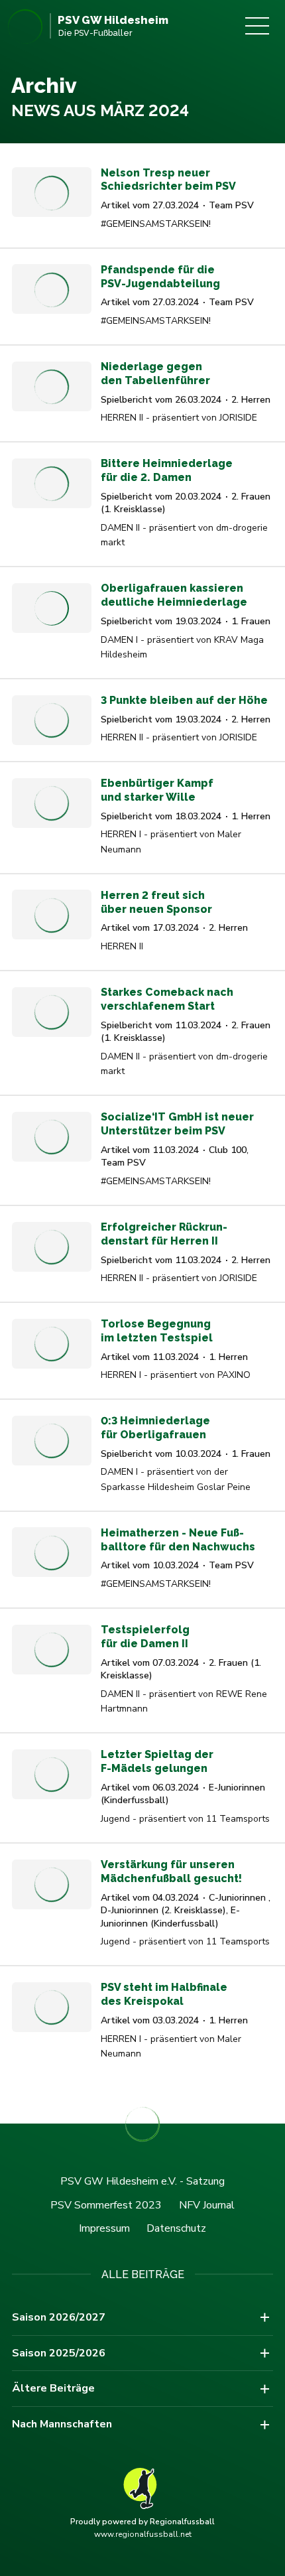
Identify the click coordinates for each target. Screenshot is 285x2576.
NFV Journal (207, 2205)
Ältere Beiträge (53, 2388)
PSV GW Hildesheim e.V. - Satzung (142, 2181)
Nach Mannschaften (62, 2424)
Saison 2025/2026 (59, 2353)
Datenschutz (176, 2228)
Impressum (104, 2228)
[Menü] (257, 26)
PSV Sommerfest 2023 (106, 2205)
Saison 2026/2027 (59, 2317)
